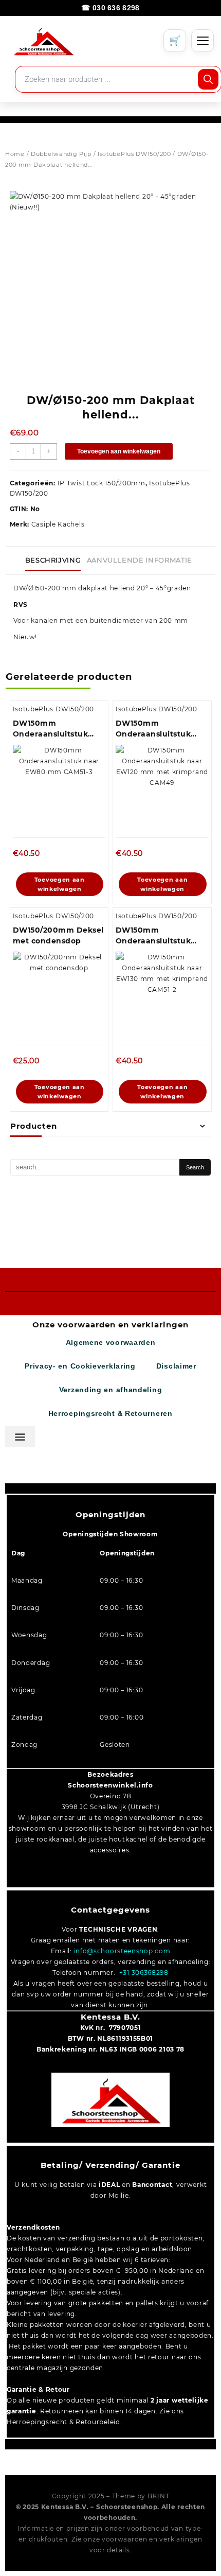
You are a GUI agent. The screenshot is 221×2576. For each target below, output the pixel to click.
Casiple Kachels (58, 524)
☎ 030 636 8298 (110, 8)
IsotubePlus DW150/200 (134, 154)
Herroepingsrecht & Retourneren (110, 1414)
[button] (20, 1436)
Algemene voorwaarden (111, 1343)
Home (15, 154)
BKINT (159, 2496)
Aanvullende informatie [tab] (140, 560)
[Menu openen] (202, 41)
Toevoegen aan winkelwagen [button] (60, 884)
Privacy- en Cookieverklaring (80, 1366)
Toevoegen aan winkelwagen (119, 451)
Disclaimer (176, 1366)
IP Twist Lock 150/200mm (102, 483)
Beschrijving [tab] (53, 560)
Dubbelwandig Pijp (61, 154)
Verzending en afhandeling (111, 1390)
